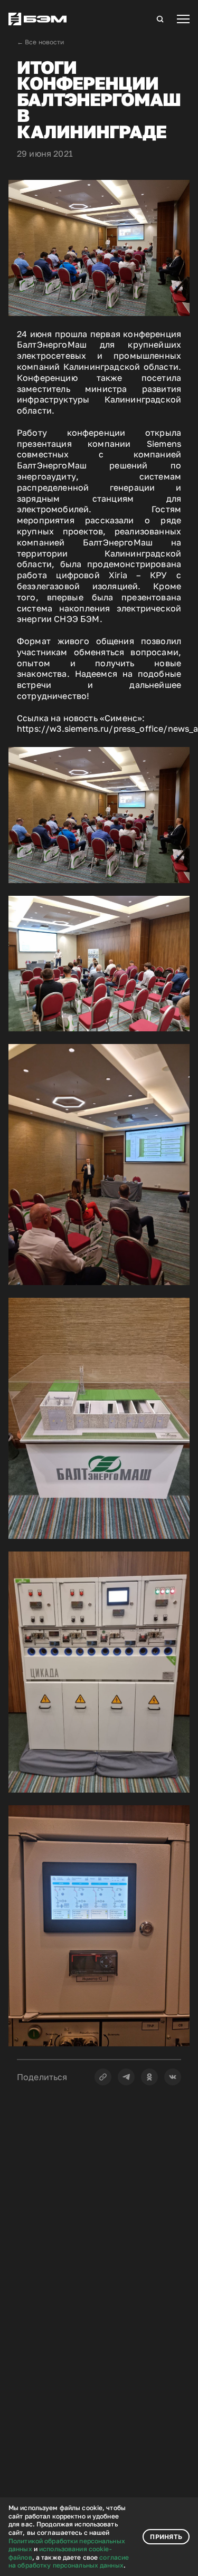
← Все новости (41, 42)
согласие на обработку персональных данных (69, 2561)
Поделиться (42, 2077)
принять (166, 2537)
